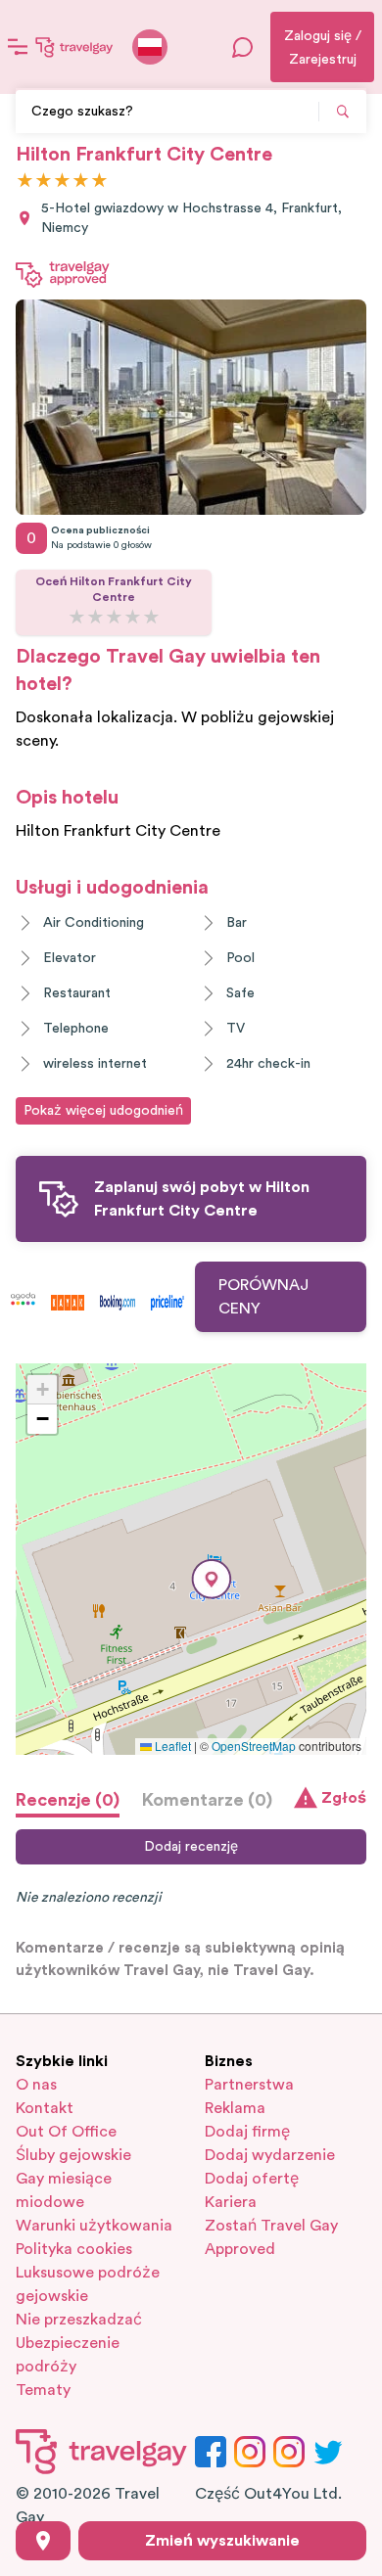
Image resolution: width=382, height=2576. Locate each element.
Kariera (231, 2202)
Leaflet (171, 1746)
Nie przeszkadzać (79, 2320)
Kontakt (45, 2108)
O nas (36, 2085)
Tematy (43, 2390)
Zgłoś (344, 1798)
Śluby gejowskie (73, 2155)
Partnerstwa (249, 2085)
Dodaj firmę (247, 2132)
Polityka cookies (74, 2249)
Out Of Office (66, 2132)
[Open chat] (243, 47)
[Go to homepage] (74, 47)
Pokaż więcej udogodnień (103, 1111)
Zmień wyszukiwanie (222, 2541)
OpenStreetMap (254, 1746)
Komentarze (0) (207, 1800)
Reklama (235, 2108)
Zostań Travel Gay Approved (271, 2237)
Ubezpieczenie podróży (68, 2355)
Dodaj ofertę (252, 2179)
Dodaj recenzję (191, 1847)
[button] (212, 1579)
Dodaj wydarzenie (270, 2155)
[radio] (25, 182)
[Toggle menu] (18, 47)
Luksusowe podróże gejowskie (88, 2284)
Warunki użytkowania (94, 2226)
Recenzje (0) (68, 1800)
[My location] (43, 2541)
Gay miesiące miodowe (64, 2190)
